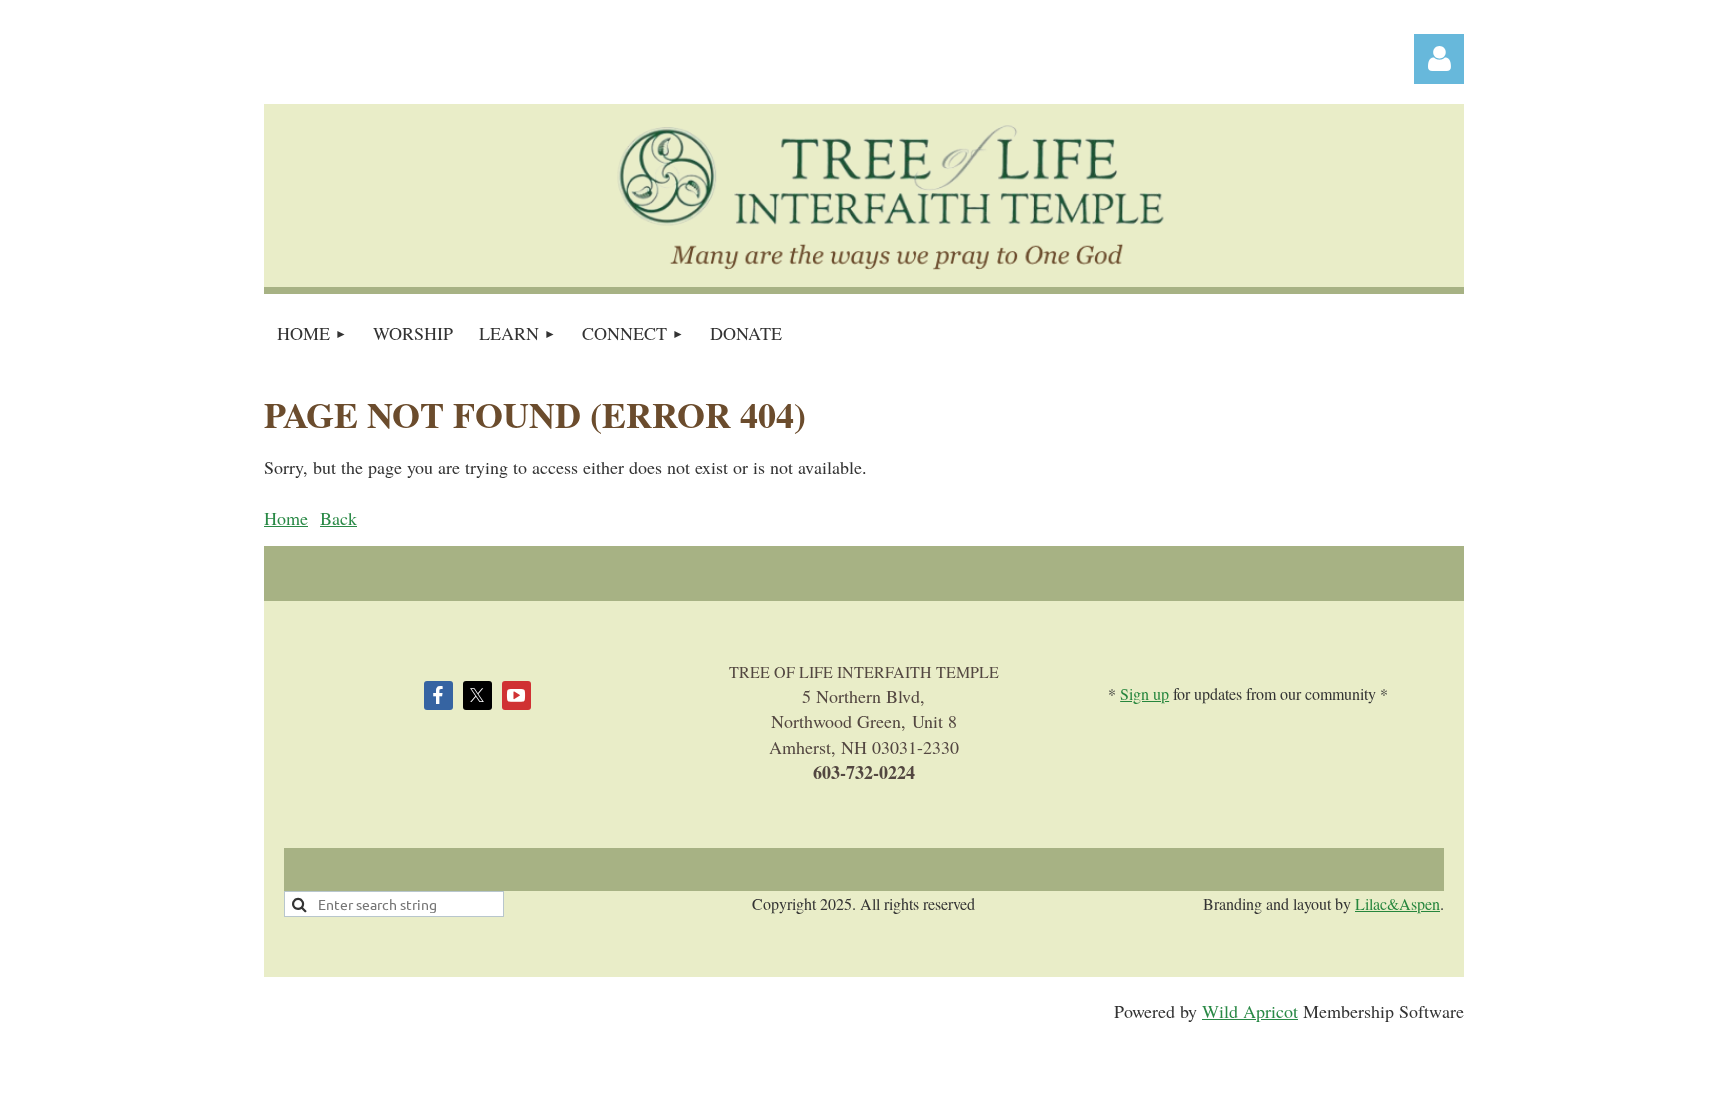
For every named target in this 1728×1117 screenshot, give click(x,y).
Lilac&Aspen (1397, 903)
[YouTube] (516, 695)
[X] (477, 695)
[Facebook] (438, 695)
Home (286, 518)
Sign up (1144, 693)
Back (338, 518)
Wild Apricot (1250, 1011)
